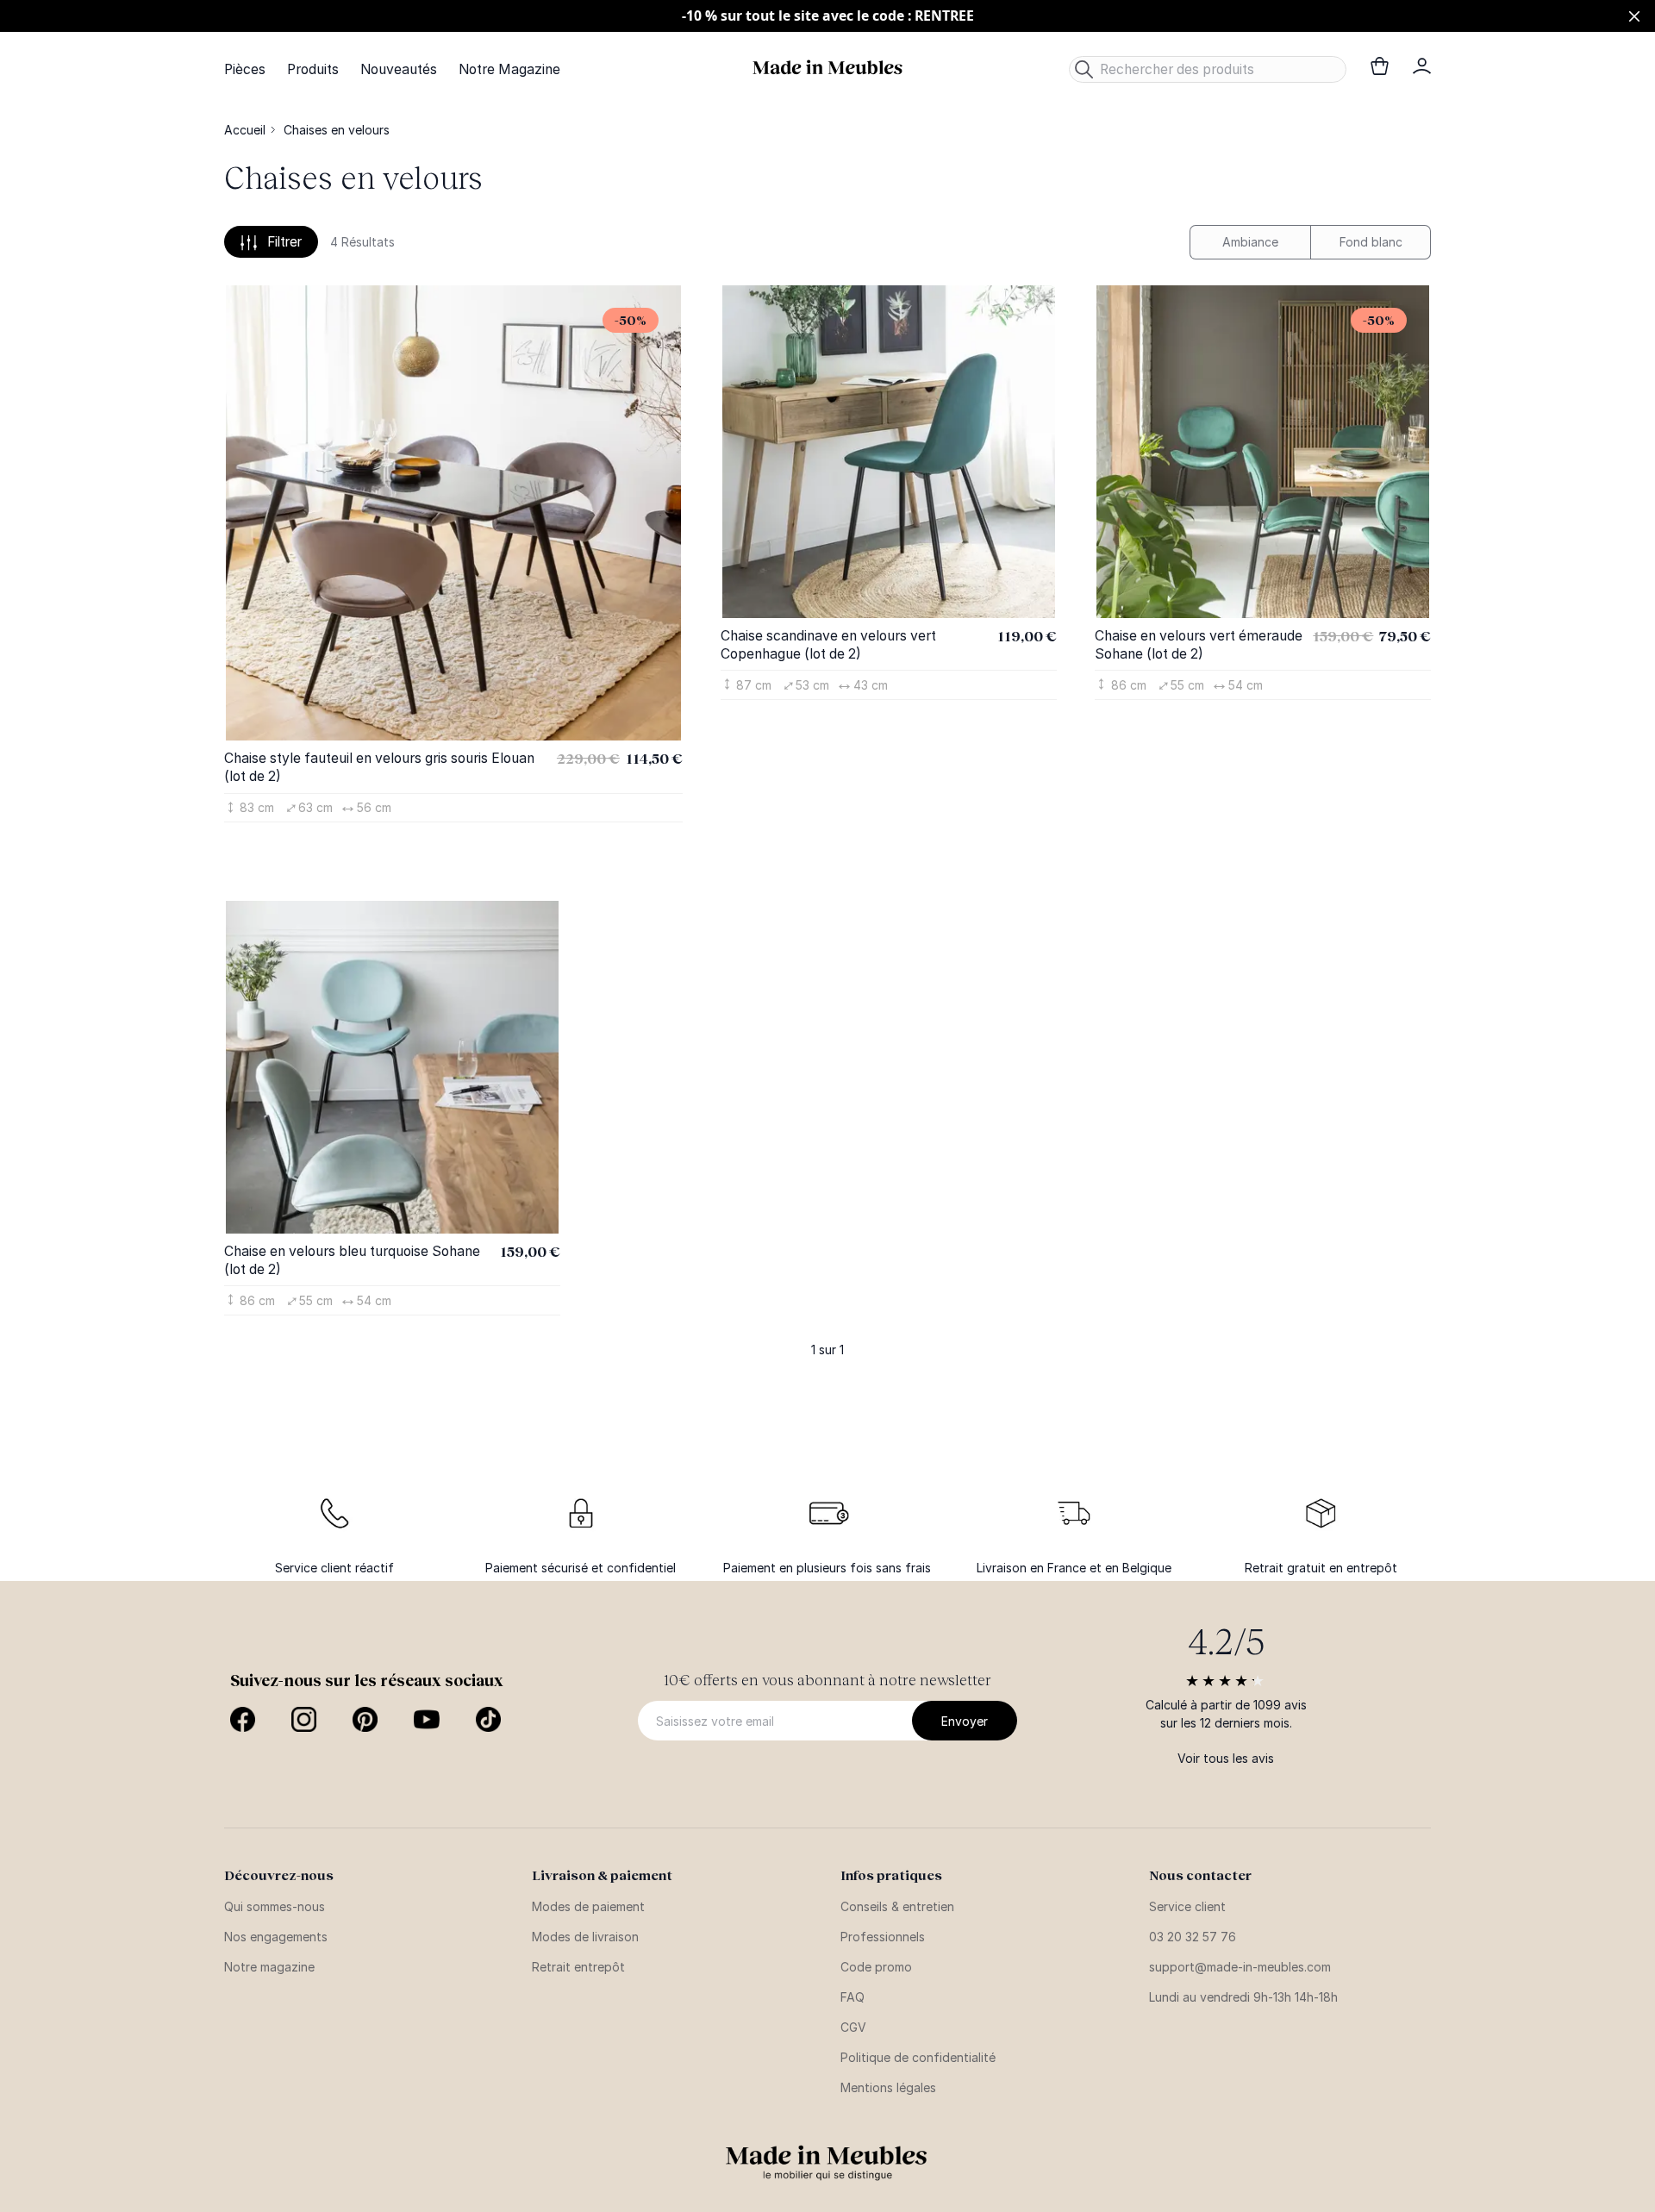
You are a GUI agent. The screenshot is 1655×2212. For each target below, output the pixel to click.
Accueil (245, 130)
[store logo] (827, 68)
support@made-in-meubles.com (1240, 1967)
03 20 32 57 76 (1193, 1937)
